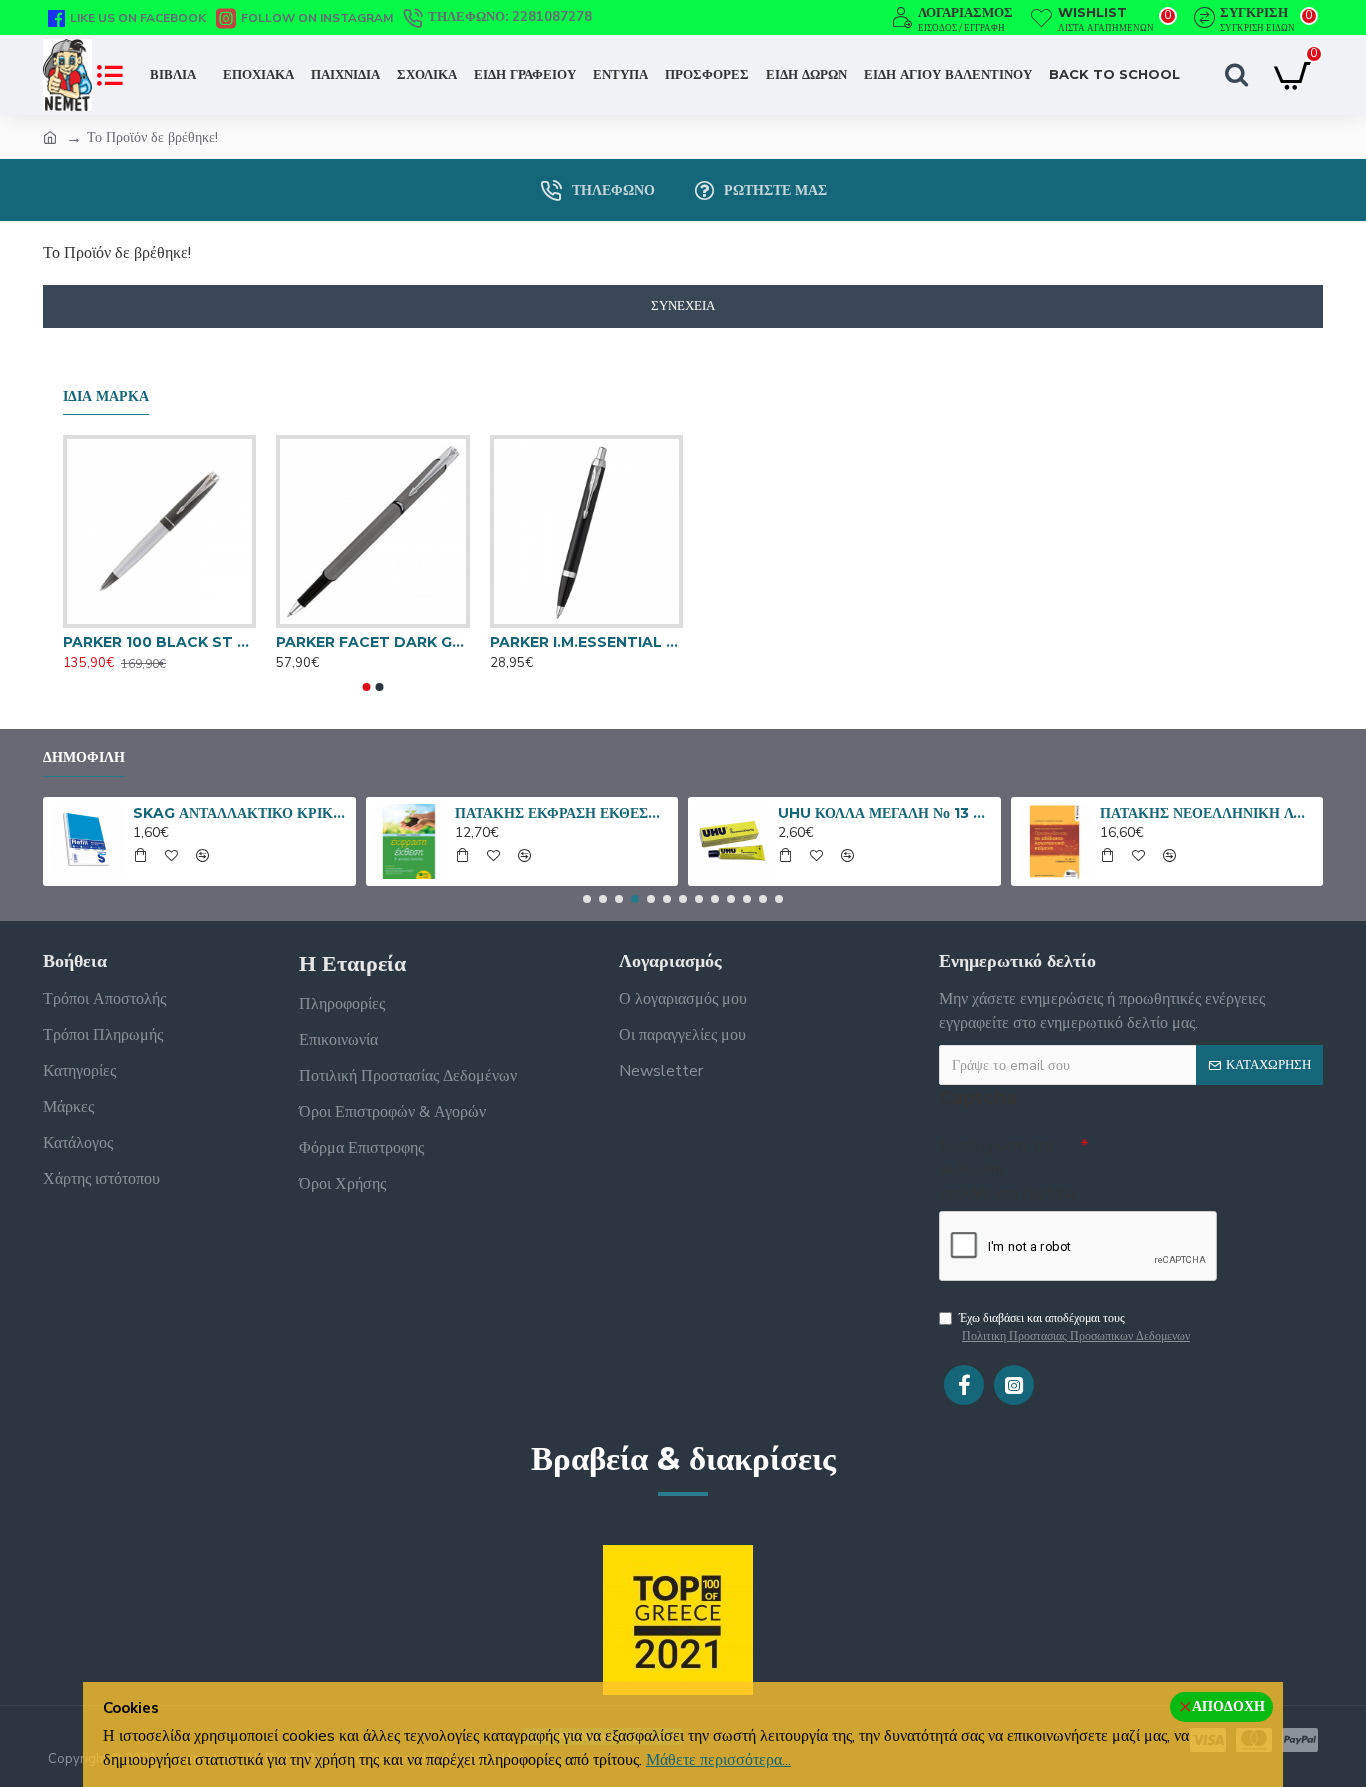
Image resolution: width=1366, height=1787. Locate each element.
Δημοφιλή (84, 757)
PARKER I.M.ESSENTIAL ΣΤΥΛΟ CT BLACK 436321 (586, 642)
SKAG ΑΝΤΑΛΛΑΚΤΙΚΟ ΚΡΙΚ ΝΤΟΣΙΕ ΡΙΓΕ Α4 (241, 813)
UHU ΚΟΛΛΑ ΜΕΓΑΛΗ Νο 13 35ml (886, 813)
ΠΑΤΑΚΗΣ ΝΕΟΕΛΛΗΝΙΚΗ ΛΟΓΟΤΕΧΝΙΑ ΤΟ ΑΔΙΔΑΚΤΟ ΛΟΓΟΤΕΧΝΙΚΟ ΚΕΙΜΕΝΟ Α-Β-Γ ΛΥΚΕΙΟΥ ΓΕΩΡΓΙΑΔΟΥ (1208, 813)
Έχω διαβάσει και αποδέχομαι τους (1074, 1327)
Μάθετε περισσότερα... (718, 1760)
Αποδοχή (1228, 1706)
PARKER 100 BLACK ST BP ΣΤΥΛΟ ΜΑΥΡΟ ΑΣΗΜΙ (159, 642)
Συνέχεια (683, 306)
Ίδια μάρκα (106, 396)
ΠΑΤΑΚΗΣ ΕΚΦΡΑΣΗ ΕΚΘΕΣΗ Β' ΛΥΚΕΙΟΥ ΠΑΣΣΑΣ (563, 813)
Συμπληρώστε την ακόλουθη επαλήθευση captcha (1007, 1170)
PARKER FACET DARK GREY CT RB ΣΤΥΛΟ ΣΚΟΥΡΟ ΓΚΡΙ (372, 642)
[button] (367, 687)
